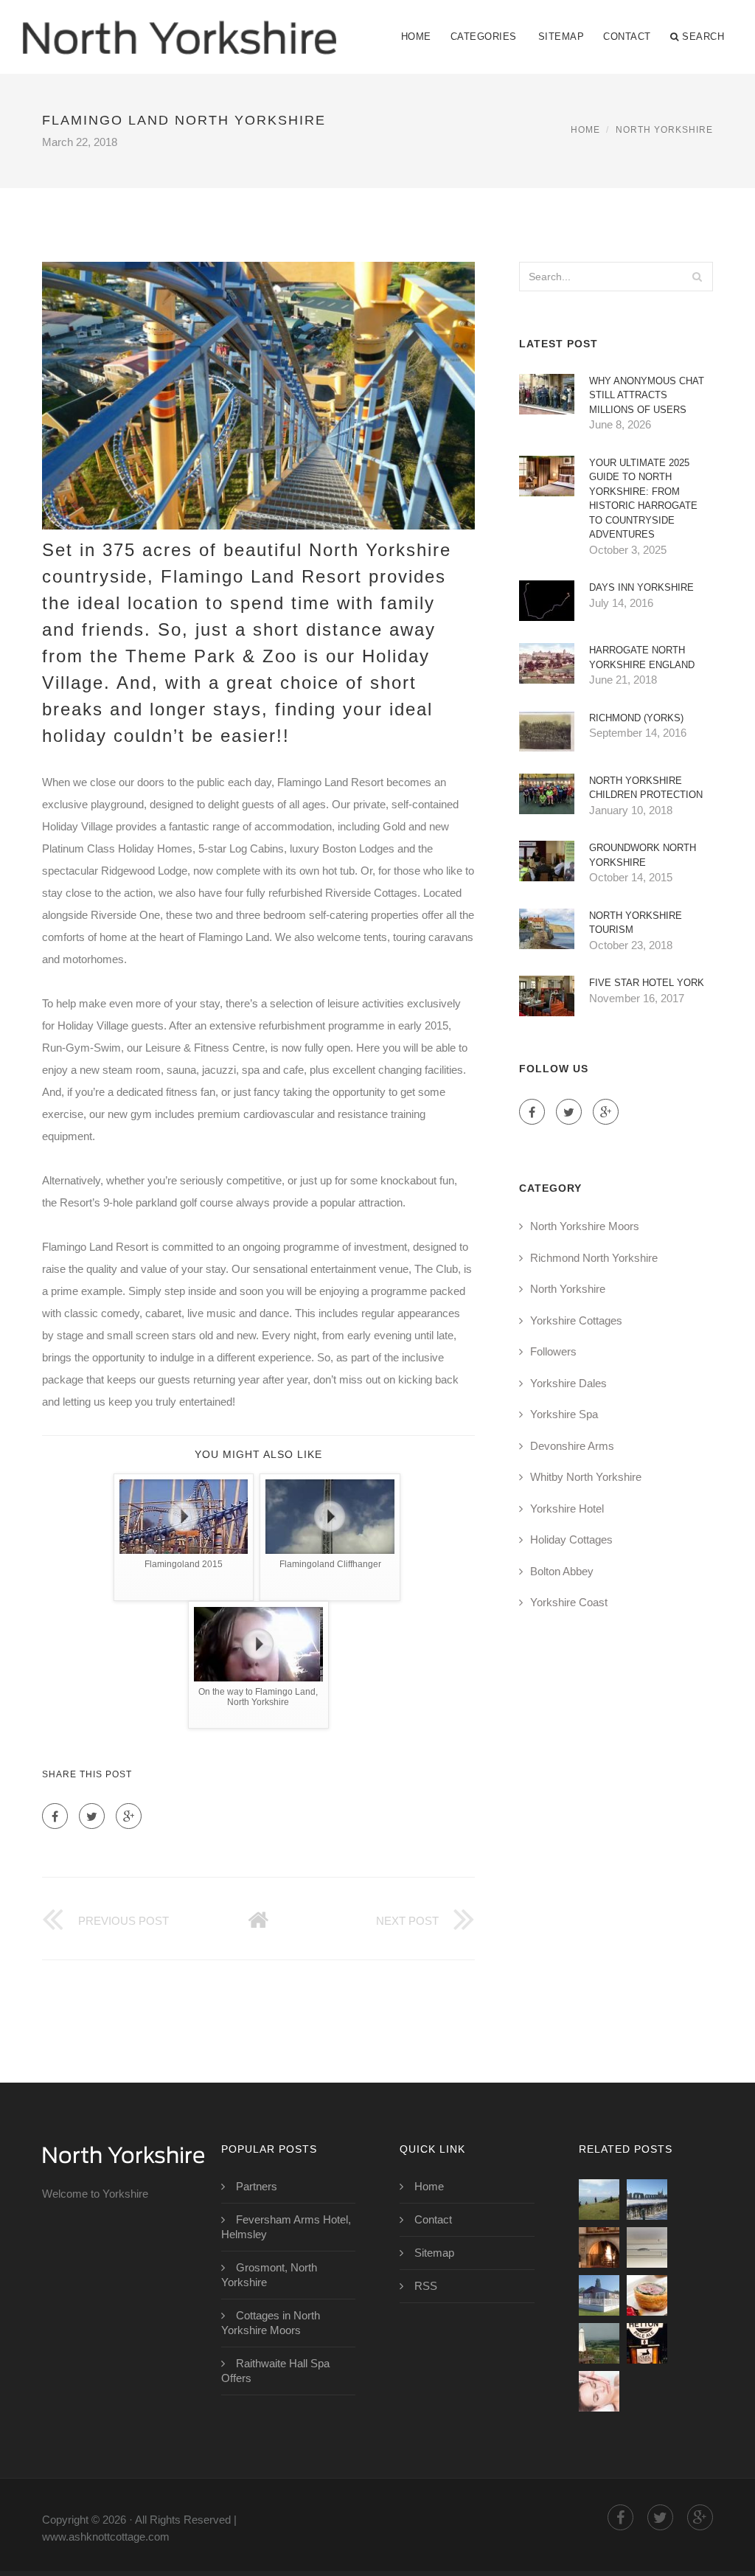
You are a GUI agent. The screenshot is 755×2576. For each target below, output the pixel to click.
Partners (257, 2186)
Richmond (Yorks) (636, 718)
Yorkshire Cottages (576, 1320)
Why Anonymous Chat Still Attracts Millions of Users (647, 395)
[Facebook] (55, 1816)
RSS (426, 2286)
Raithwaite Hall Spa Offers (275, 2371)
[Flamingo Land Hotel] (599, 2295)
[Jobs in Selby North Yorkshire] (647, 2247)
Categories (484, 37)
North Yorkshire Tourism (636, 923)
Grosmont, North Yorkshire (269, 2275)
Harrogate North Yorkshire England (642, 657)
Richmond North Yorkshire (594, 1258)
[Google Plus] (129, 1816)
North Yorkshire (664, 130)
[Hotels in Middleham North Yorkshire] (599, 2343)
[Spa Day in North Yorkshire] (599, 2391)
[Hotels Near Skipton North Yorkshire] (647, 2343)
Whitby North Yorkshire (586, 1477)
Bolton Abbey (562, 1571)
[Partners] (599, 2200)
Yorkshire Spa (564, 1414)
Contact (627, 37)
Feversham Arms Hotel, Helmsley (286, 2227)
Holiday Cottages (571, 1539)
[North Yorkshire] (179, 27)
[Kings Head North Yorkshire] (599, 2247)
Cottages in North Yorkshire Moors (271, 2323)
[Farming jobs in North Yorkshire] (647, 2200)
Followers (553, 1351)
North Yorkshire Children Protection (646, 788)
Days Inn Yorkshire (641, 587)
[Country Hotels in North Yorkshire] (647, 2295)
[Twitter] (92, 1816)
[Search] (697, 277)
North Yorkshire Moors (585, 1226)
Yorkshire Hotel (567, 1509)
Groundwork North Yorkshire (643, 855)
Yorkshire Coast (569, 1602)
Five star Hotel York (647, 983)
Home (416, 37)
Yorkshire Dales (568, 1383)
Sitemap (561, 37)
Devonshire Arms (572, 1446)
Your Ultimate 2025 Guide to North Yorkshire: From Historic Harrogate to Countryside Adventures (643, 499)
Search (703, 37)
